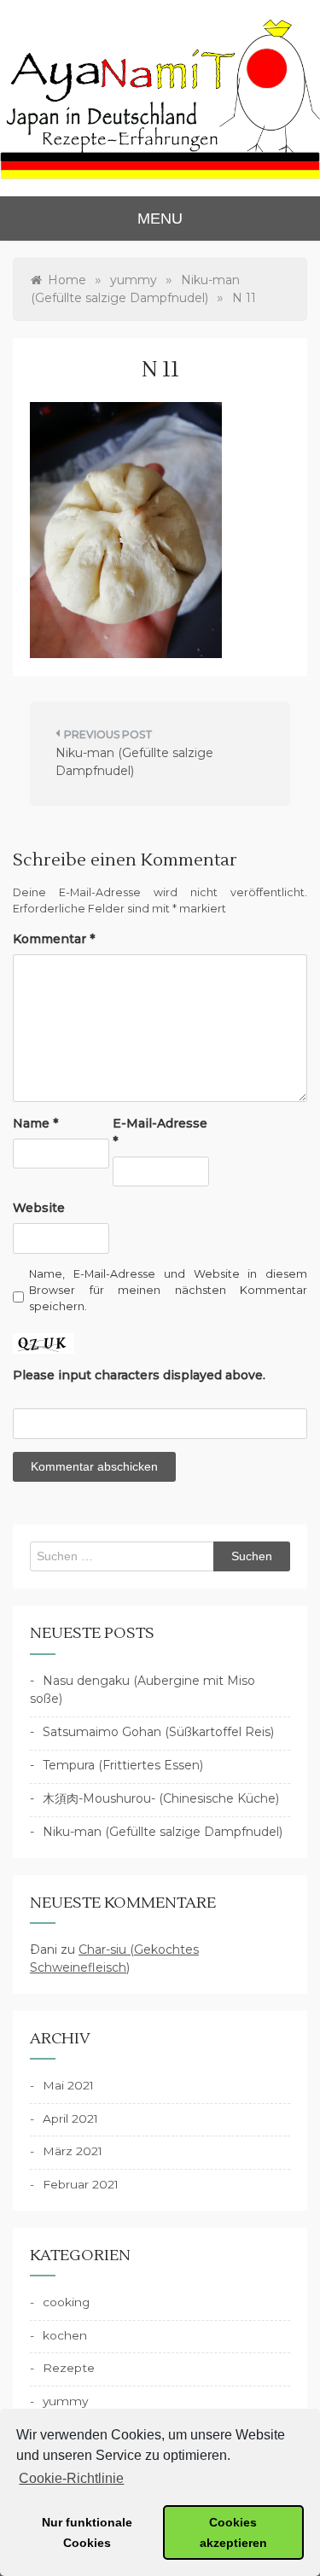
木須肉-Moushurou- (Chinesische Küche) (161, 1798)
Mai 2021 (68, 2085)
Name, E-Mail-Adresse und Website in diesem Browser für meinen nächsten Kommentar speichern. (168, 1290)
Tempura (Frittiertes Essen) (123, 1765)
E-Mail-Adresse (160, 1132)
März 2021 (73, 2151)
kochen (65, 2335)
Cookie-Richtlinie (71, 2478)
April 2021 (70, 2118)
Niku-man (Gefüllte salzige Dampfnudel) (134, 762)
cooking (66, 2302)
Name (35, 1123)
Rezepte (69, 2368)
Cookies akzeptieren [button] (233, 2532)
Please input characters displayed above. (139, 1375)
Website (39, 1208)
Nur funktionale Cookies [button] (87, 2532)
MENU (160, 219)
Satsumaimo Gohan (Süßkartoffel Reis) (158, 1732)
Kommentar (54, 939)
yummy (65, 2401)
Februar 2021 (81, 2184)
